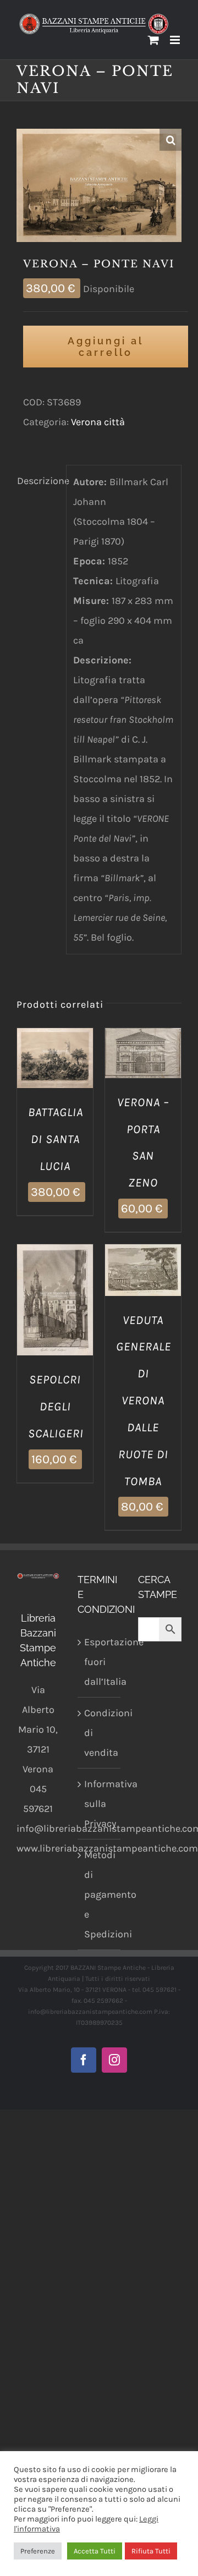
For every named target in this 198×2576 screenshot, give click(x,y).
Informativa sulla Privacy (100, 1804)
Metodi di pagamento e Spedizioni (100, 1894)
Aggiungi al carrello (106, 347)
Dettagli (55, 1073)
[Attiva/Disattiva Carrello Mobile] (153, 40)
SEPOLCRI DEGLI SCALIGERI (56, 1407)
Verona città (98, 422)
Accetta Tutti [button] (95, 2551)
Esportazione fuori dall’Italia (100, 1662)
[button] (170, 140)
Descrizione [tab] (38, 481)
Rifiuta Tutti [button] (151, 2551)
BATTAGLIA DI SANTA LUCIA (56, 1139)
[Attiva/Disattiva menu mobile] (176, 40)
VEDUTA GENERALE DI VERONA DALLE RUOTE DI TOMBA (144, 1401)
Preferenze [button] (38, 2551)
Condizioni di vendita (100, 1733)
